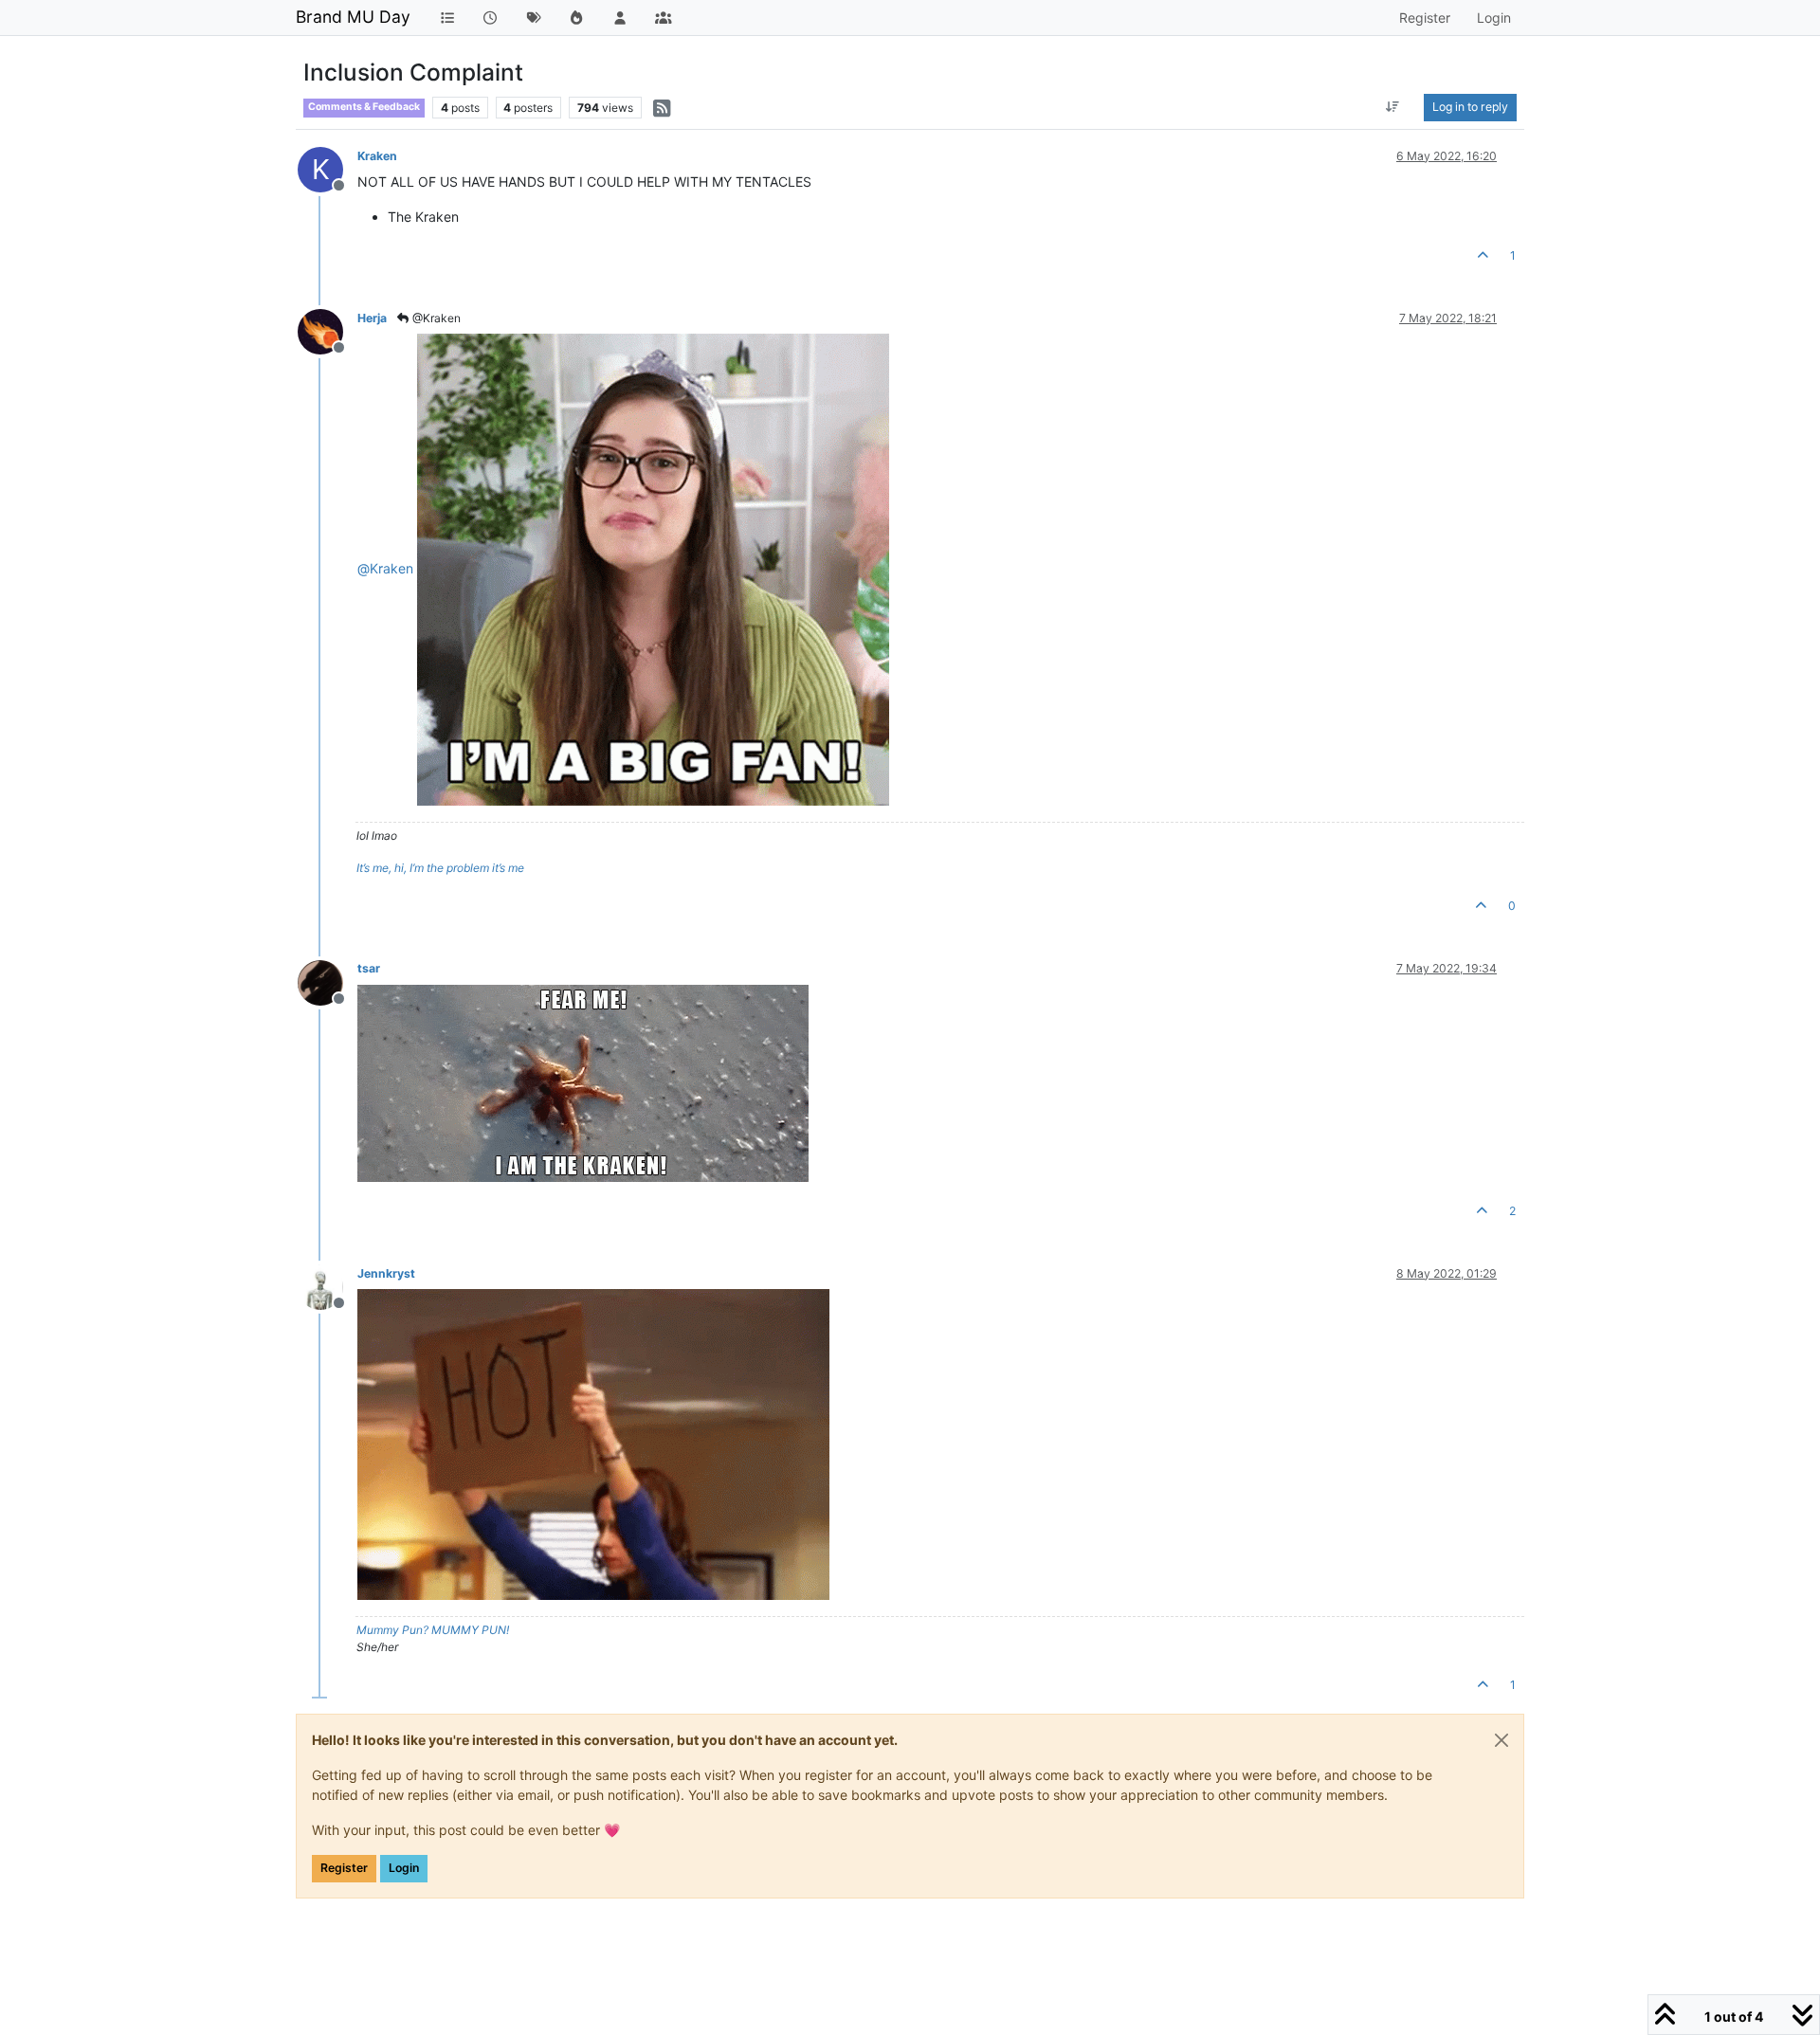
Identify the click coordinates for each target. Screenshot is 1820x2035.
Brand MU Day (353, 17)
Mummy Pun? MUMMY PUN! (433, 1630)
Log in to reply (1470, 107)
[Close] (1501, 1740)
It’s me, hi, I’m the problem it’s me (440, 868)
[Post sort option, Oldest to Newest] (1393, 107)
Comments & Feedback (364, 107)
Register (344, 1868)
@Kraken (435, 318)
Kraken (377, 156)
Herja (372, 318)
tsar (369, 968)
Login (404, 1868)
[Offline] (328, 330)
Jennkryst (386, 1273)
